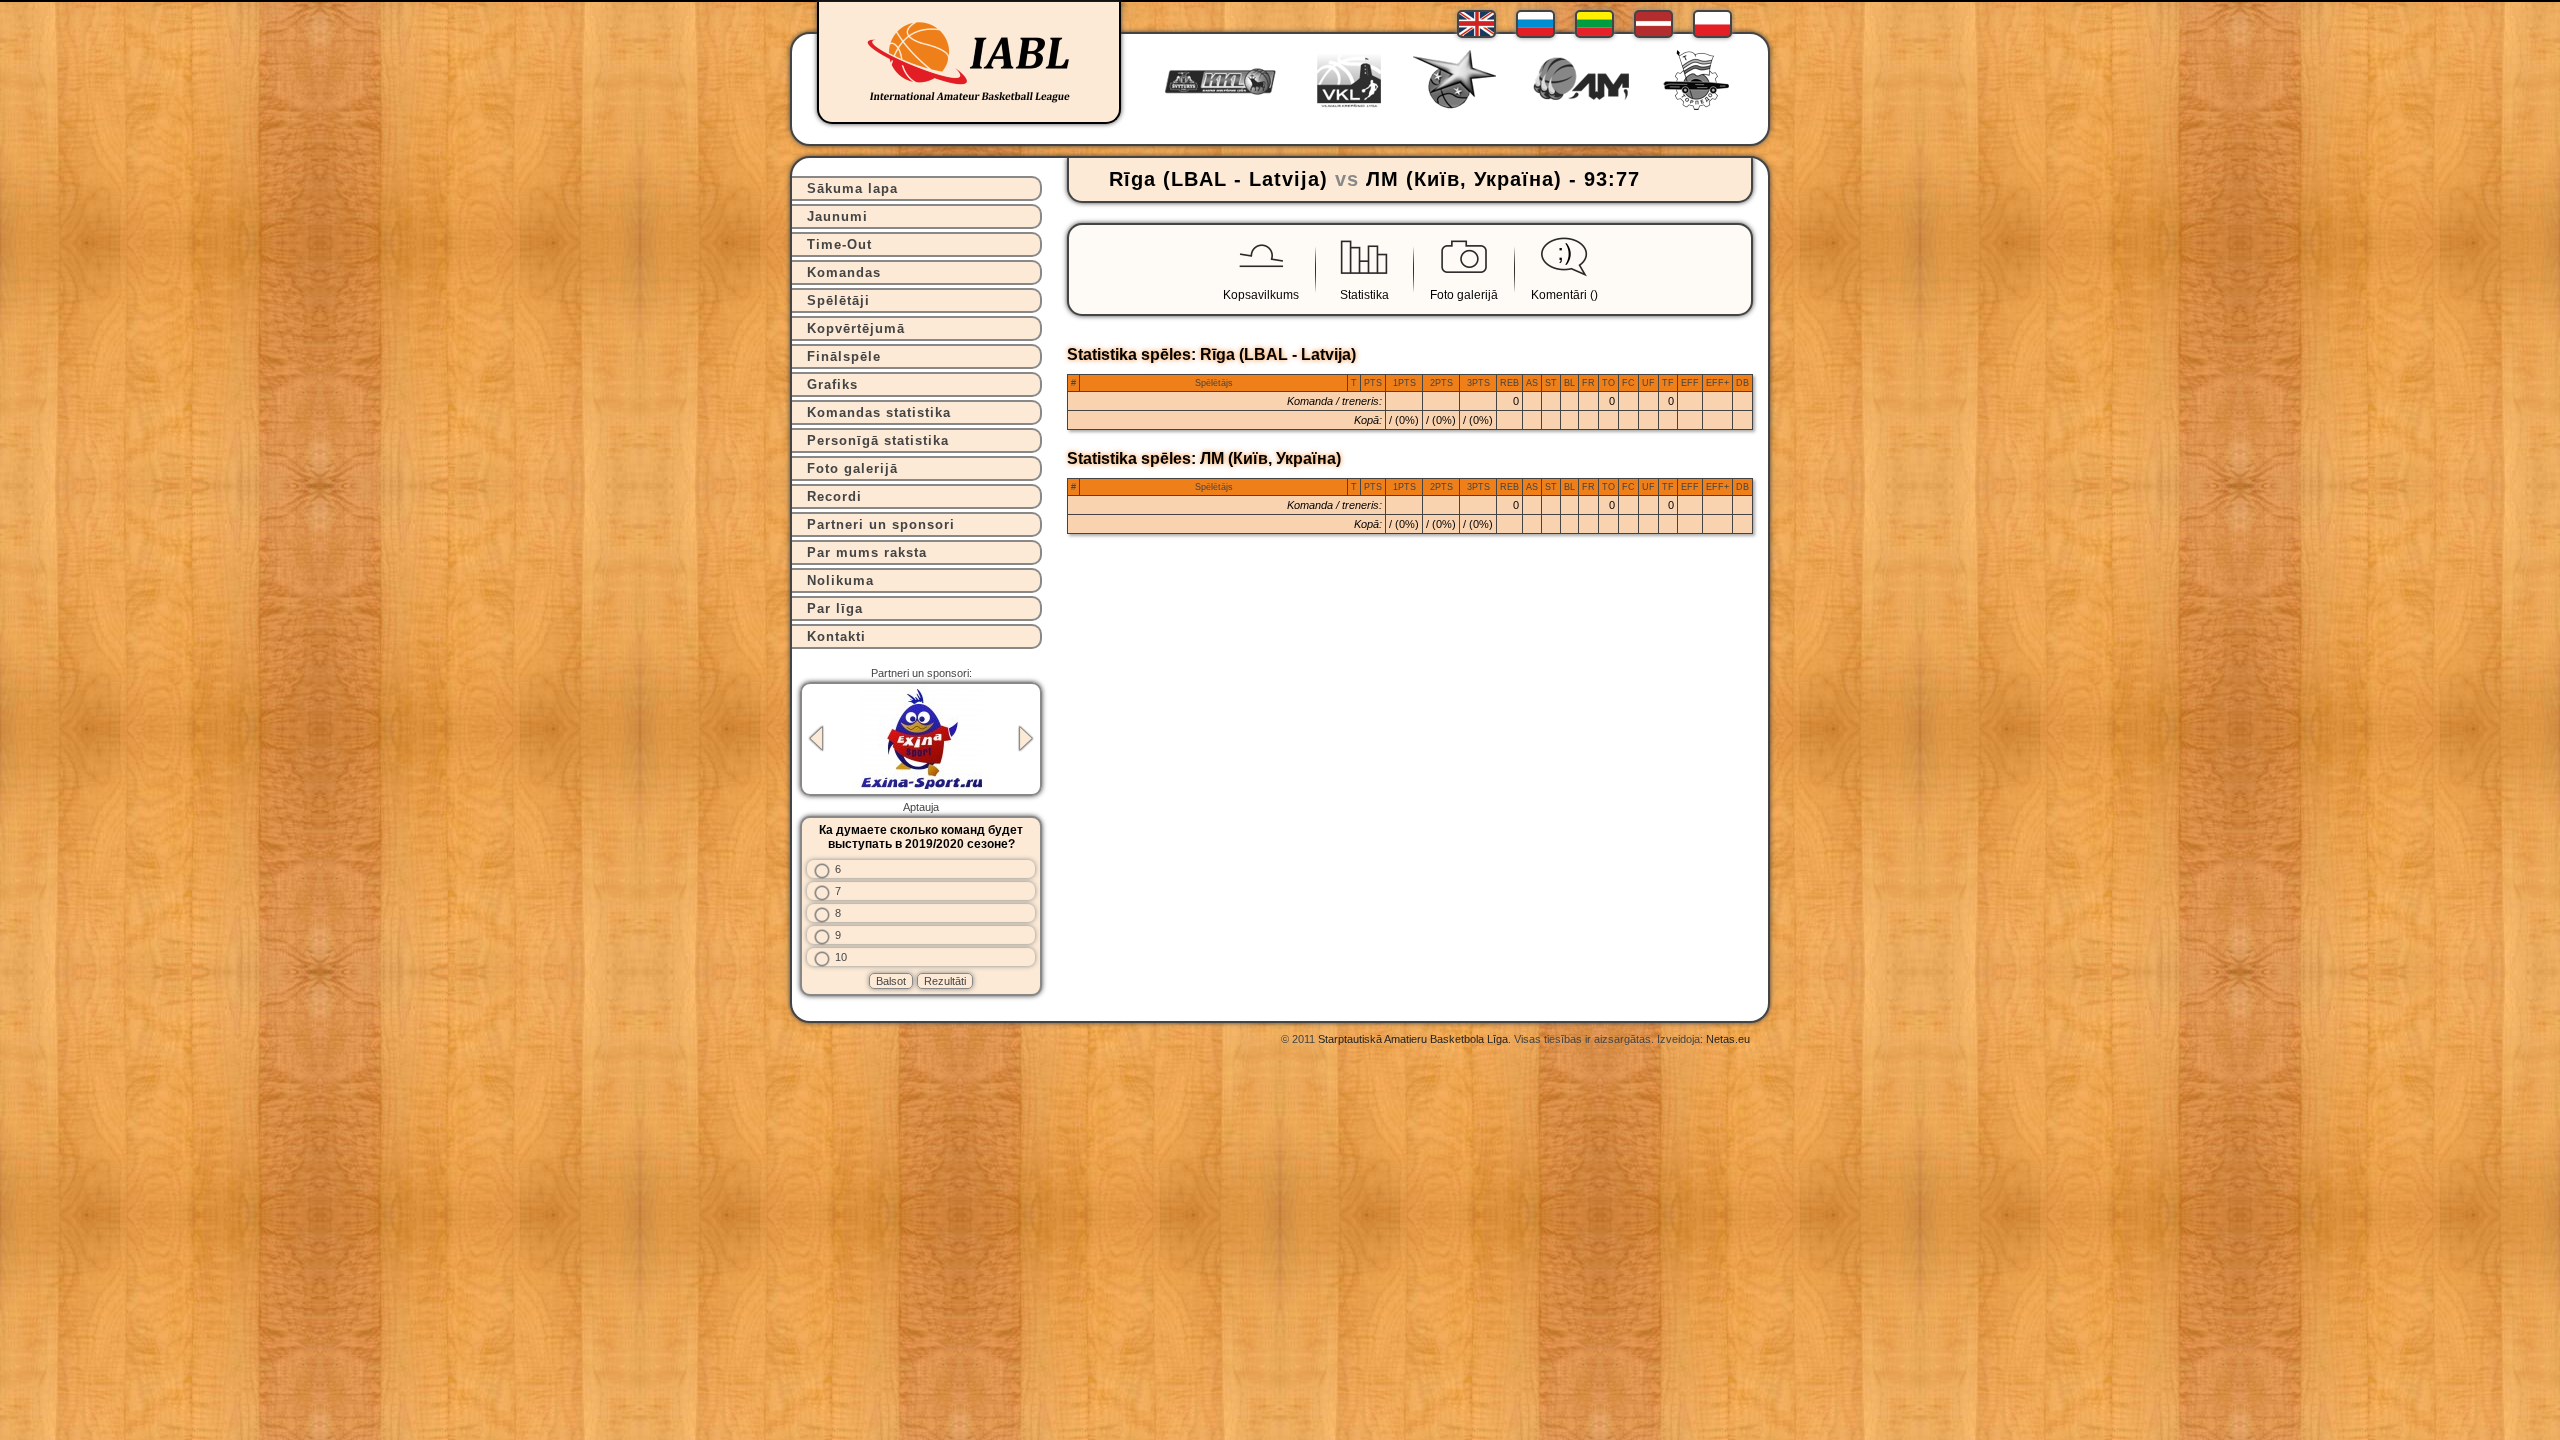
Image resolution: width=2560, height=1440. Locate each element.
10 (841, 957)
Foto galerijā (852, 468)
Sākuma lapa (852, 188)
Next (1026, 738)
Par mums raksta (867, 552)
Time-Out (839, 244)
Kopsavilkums (1261, 295)
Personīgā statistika (878, 440)
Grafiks (832, 384)
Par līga (835, 608)
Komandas (844, 272)
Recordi (834, 496)
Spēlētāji (838, 300)
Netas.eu (1728, 1039)
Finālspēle (844, 356)
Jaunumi (837, 216)
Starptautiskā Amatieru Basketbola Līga (1413, 1039)
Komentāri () (1564, 295)
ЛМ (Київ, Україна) (1464, 179)
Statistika (1364, 295)
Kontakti (836, 636)
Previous (816, 738)
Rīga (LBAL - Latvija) (1218, 179)
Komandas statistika (879, 412)
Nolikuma (840, 580)
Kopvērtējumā (856, 328)
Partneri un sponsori (881, 524)
